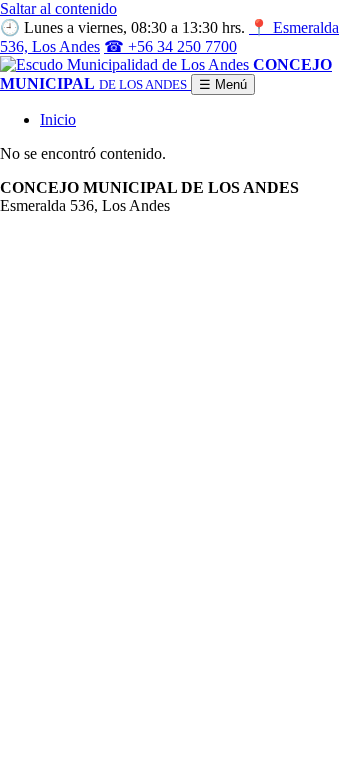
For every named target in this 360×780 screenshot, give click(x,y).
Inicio (58, 119)
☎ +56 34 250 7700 (170, 46)
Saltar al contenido (58, 8)
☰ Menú (223, 84)
